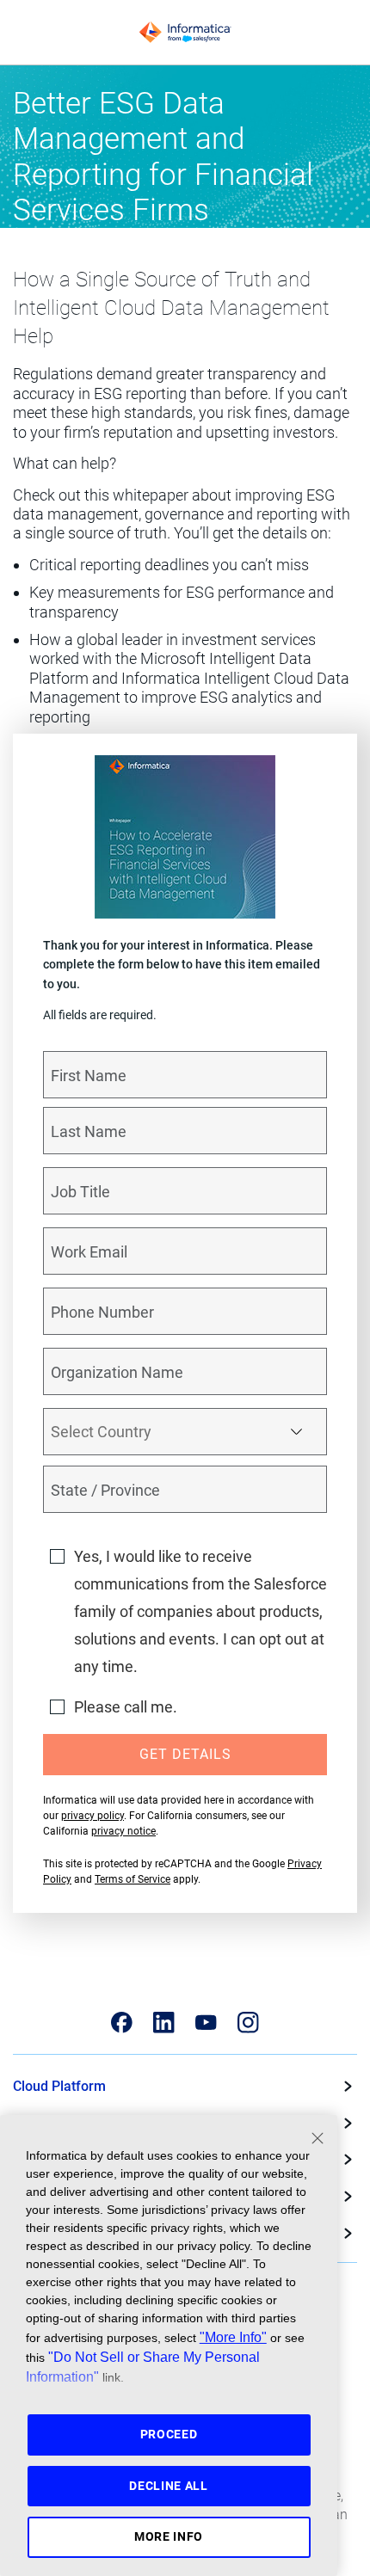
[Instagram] (248, 2023)
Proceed (169, 2434)
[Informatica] (185, 33)
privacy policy (92, 1816)
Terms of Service (133, 1879)
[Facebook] (122, 2023)
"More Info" (233, 2337)
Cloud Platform (59, 2086)
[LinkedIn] (164, 2023)
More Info (169, 2536)
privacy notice (123, 1831)
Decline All (169, 2486)
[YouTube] (206, 2023)
